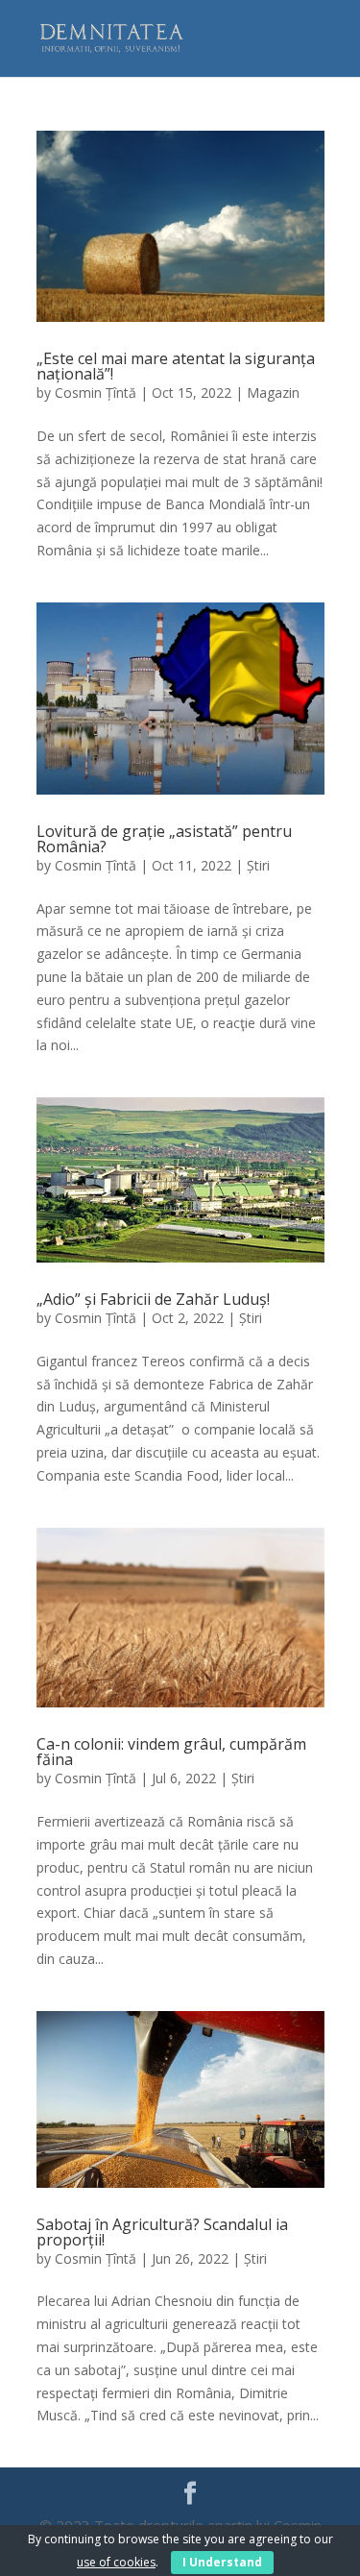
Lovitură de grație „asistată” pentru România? (164, 839)
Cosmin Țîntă (96, 393)
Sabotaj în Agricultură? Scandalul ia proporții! (162, 2232)
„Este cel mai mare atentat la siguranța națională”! (176, 366)
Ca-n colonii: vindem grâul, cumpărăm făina (171, 1752)
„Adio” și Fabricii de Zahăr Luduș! (153, 1299)
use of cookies (116, 2562)
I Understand (222, 2562)
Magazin (273, 393)
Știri (258, 865)
